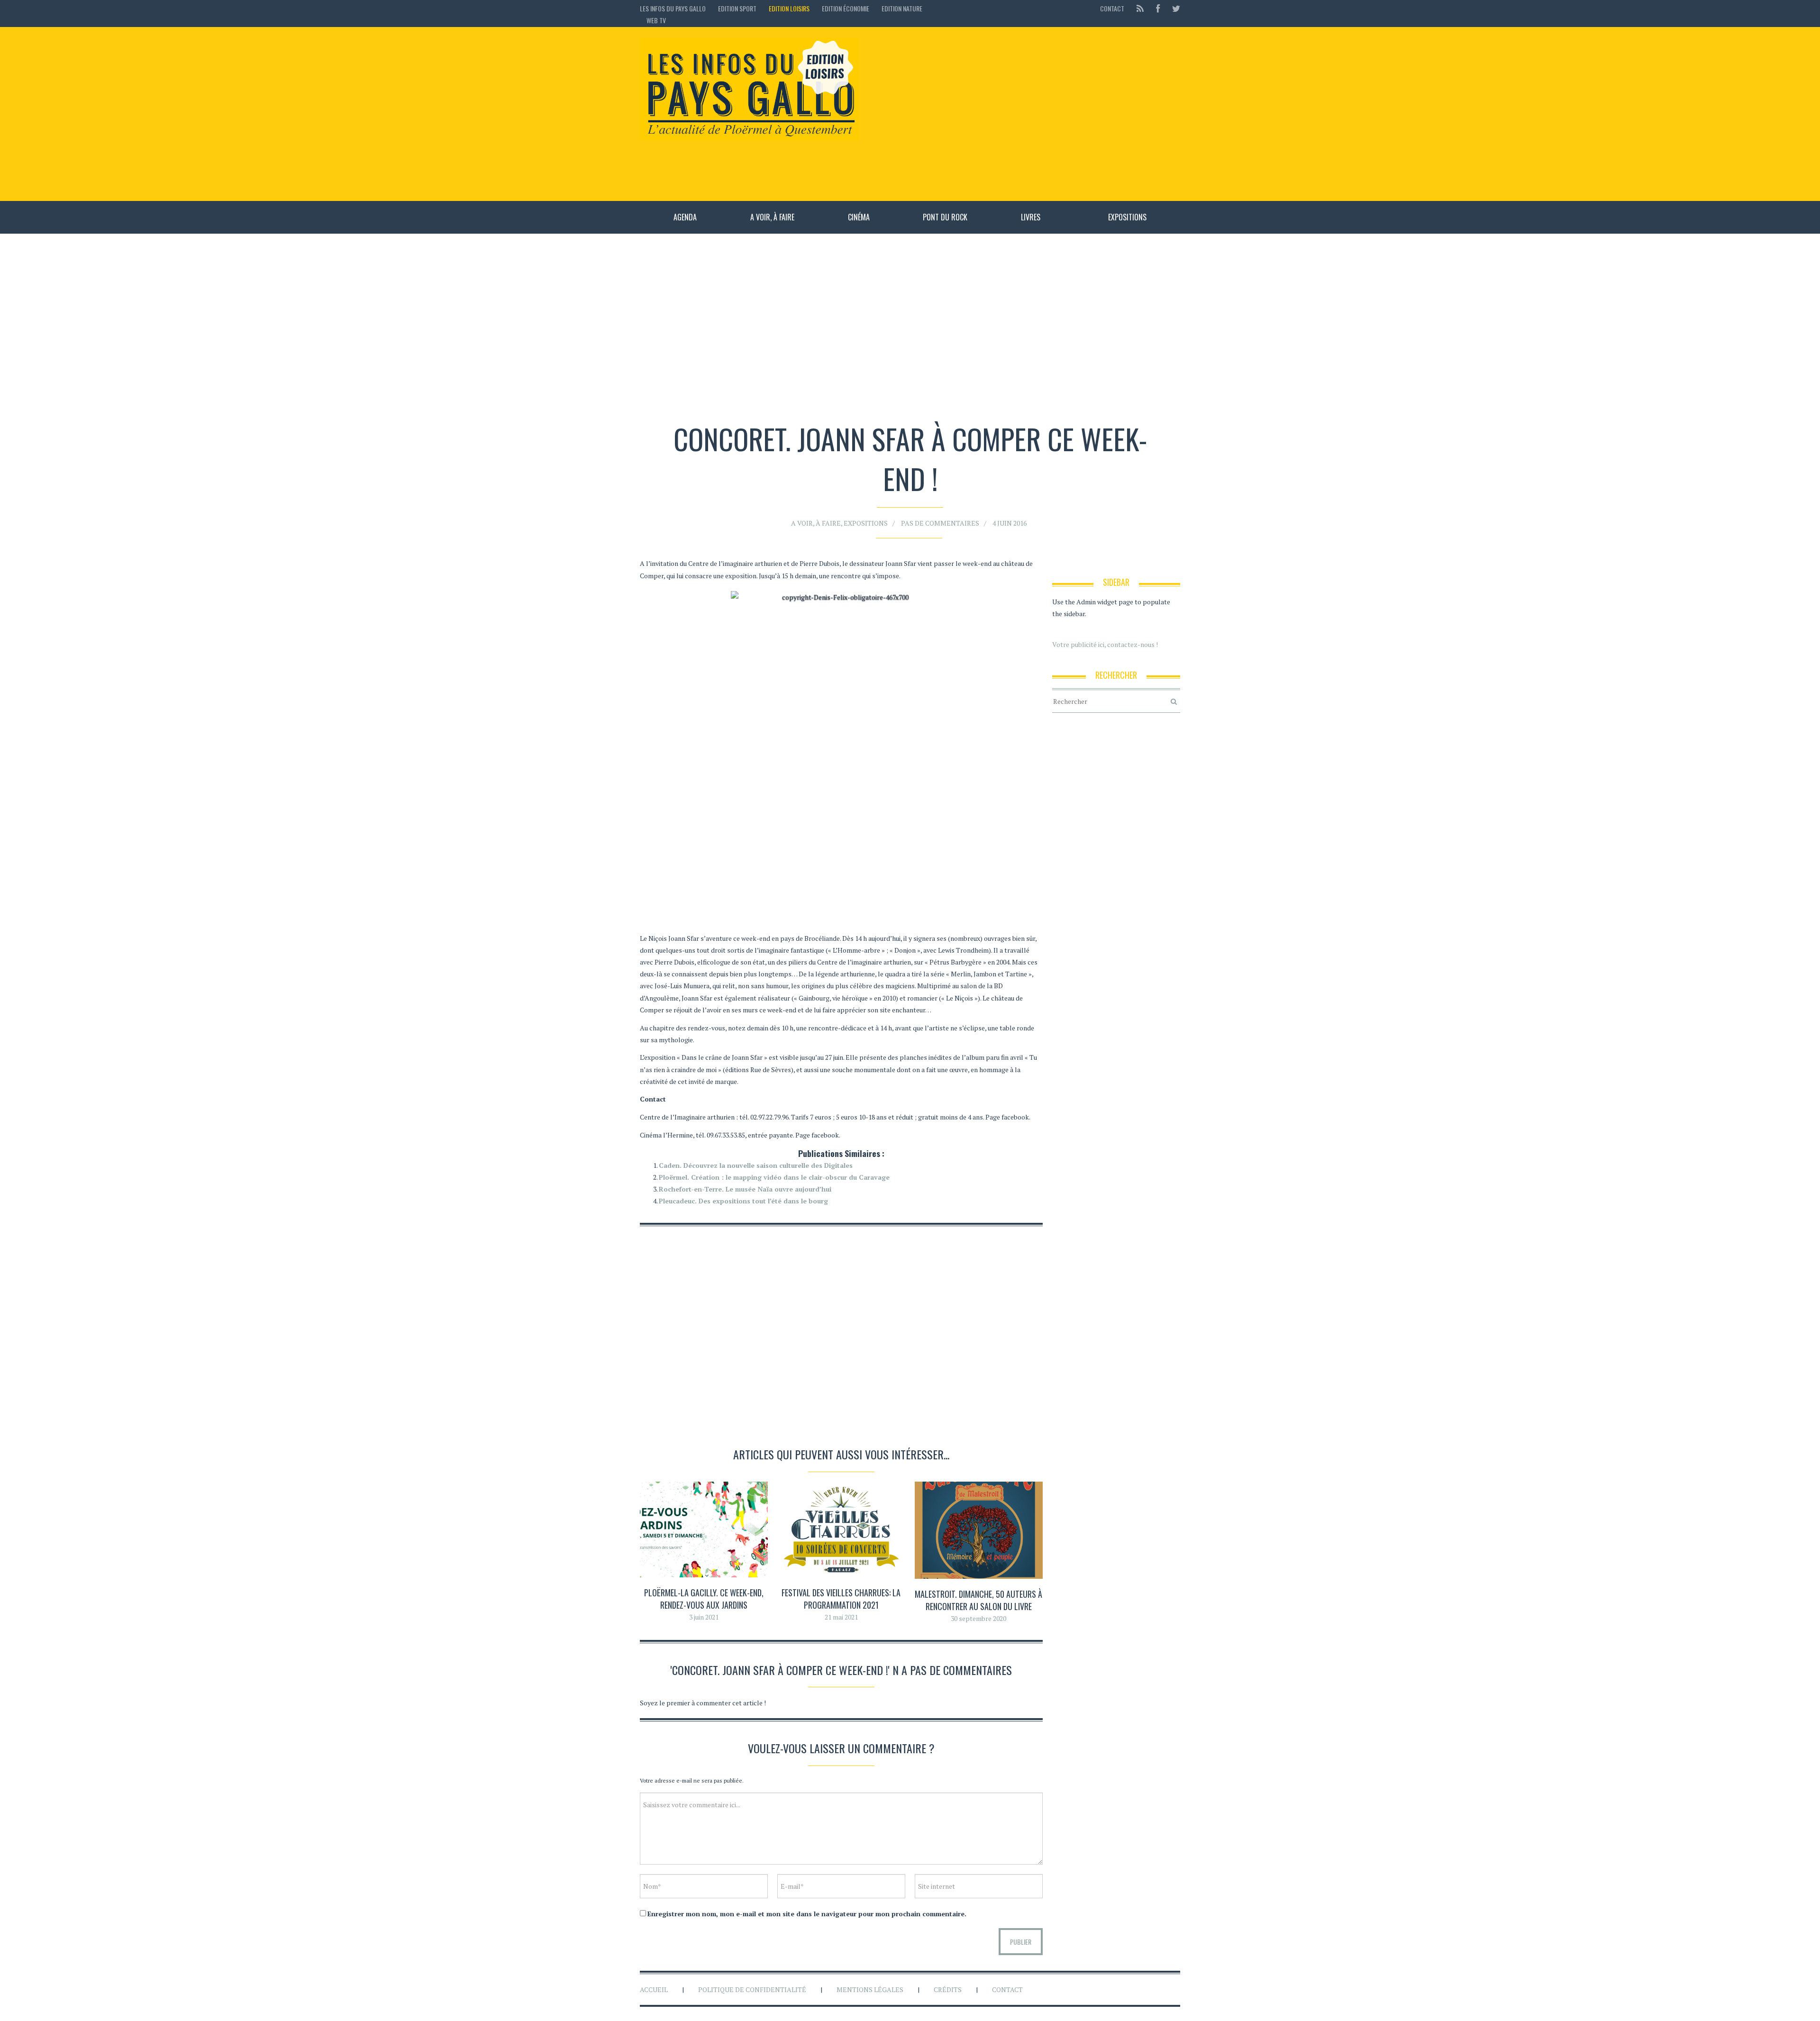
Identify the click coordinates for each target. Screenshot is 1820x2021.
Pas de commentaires (940, 523)
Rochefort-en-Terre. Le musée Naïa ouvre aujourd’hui (745, 1189)
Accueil (654, 1989)
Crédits (948, 1989)
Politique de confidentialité (752, 1989)
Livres (1031, 217)
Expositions (1127, 217)
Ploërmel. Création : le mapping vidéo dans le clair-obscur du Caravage (774, 1177)
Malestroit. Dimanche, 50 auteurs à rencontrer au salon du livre (978, 1600)
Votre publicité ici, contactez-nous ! (1105, 644)
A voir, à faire (772, 217)
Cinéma (859, 217)
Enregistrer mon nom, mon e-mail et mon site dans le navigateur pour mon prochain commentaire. (807, 1914)
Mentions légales (870, 1989)
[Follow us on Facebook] (1158, 8)
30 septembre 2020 (978, 1618)
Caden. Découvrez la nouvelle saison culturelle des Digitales (756, 1165)
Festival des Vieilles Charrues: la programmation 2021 (841, 1598)
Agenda (685, 217)
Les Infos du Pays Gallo (673, 8)
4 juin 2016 (1010, 523)
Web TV (656, 20)
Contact (1112, 8)
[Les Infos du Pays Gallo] (750, 90)
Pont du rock (945, 217)
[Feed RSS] (1140, 8)
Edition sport (737, 8)
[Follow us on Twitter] (1173, 8)
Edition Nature (902, 8)
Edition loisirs (789, 8)
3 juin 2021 (704, 1617)
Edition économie (846, 8)
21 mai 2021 (841, 1617)
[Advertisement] (1024, 114)
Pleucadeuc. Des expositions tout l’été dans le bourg (743, 1201)
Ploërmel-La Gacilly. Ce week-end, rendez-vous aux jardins (704, 1598)
